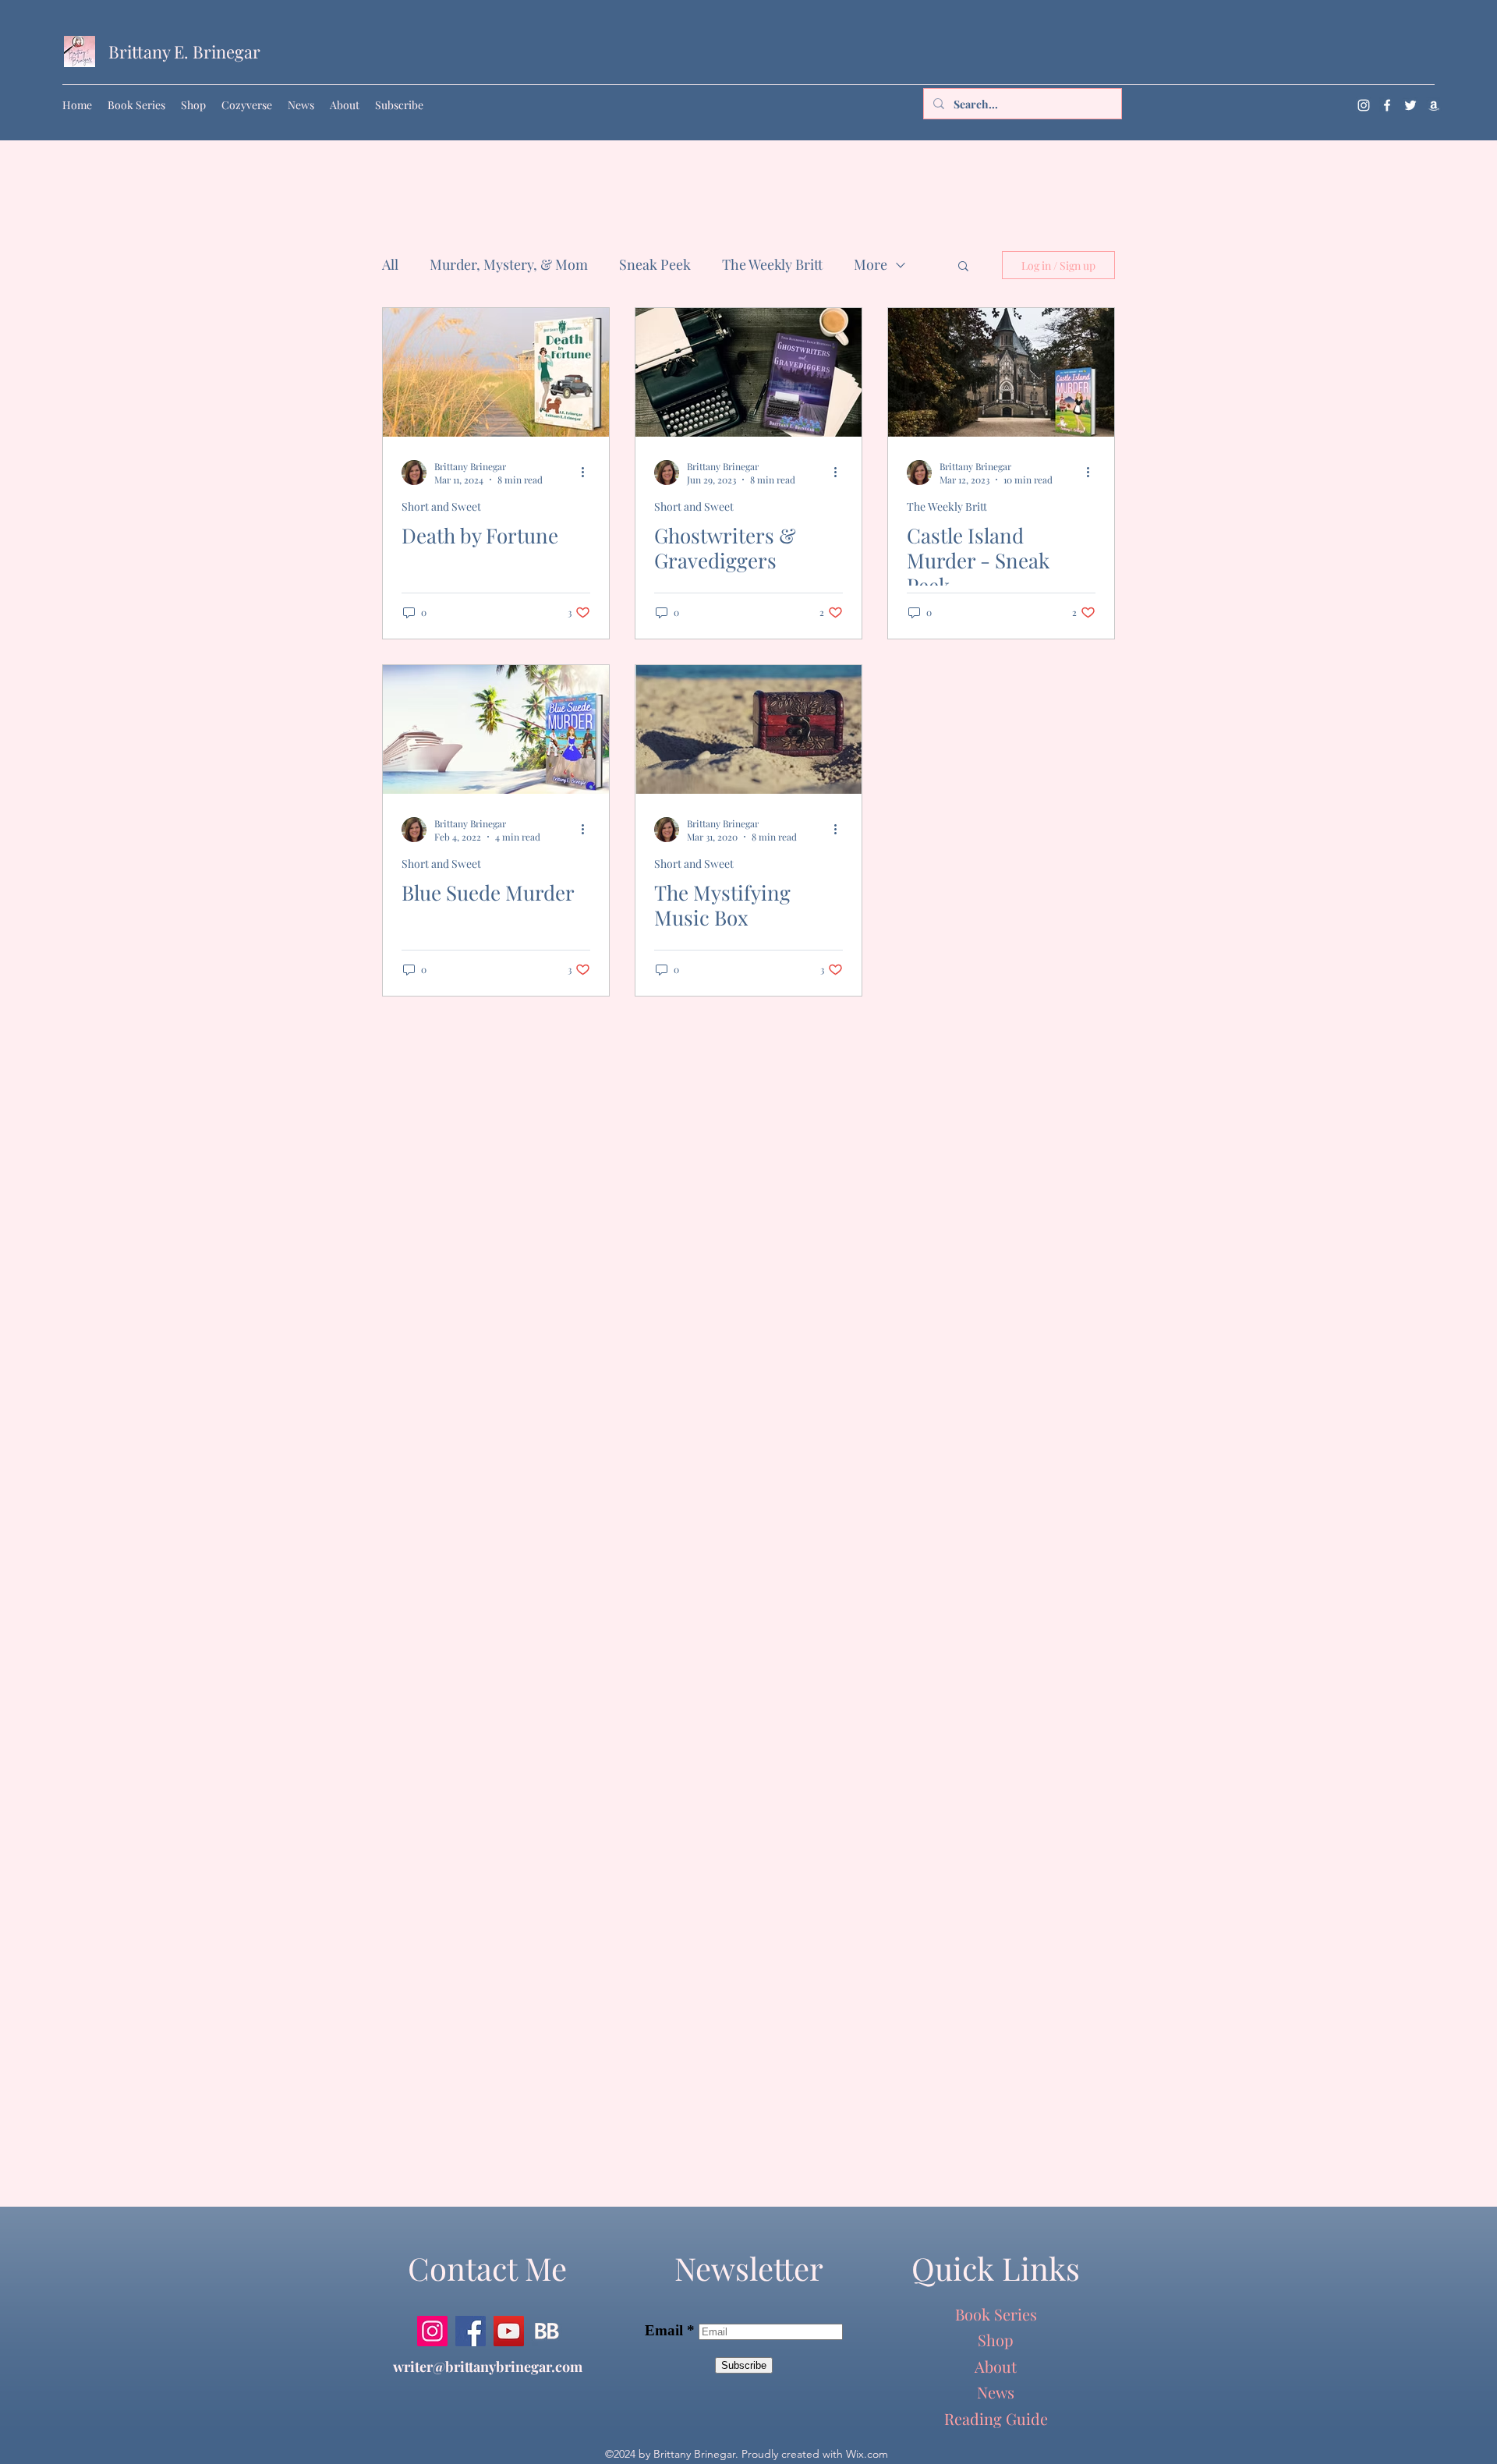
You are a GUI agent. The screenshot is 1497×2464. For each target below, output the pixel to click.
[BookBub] (547, 2331)
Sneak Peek (655, 264)
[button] (963, 267)
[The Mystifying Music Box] (748, 729)
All (390, 264)
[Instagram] (1364, 105)
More (871, 264)
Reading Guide (996, 2418)
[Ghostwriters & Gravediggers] (748, 372)
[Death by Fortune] (496, 372)
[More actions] (588, 473)
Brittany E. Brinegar (184, 51)
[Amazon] (1434, 105)
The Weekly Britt (772, 264)
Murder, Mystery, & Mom (509, 264)
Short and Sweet (441, 506)
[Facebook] (1387, 105)
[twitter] (1410, 105)
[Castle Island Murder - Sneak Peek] (1001, 372)
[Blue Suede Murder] (496, 729)
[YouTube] (509, 2331)
